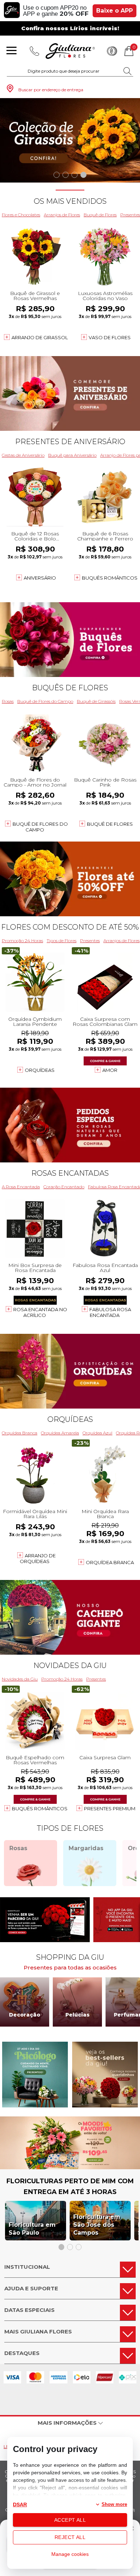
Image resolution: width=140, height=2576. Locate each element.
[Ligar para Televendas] (34, 51)
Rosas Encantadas (70, 1173)
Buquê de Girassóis (96, 701)
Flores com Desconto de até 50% (70, 927)
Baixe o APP (115, 11)
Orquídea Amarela (60, 1433)
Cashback (112, 51)
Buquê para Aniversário (72, 455)
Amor (110, 1070)
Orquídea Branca (20, 1433)
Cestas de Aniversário (23, 455)
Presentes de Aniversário (70, 442)
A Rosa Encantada (21, 1187)
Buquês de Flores (70, 688)
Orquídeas (40, 1070)
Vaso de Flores (110, 337)
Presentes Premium (110, 1808)
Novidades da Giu (70, 1665)
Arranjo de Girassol (40, 337)
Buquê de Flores (100, 215)
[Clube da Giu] (70, 2167)
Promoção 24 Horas (22, 941)
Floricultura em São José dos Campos (97, 2225)
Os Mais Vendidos (70, 201)
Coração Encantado (64, 1187)
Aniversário (40, 578)
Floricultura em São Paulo (32, 2229)
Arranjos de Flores (62, 215)
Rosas (8, 701)
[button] (57, 175)
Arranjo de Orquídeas (38, 1558)
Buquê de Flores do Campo (45, 701)
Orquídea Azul (97, 1433)
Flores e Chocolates (21, 215)
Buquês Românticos (110, 578)
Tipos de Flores (62, 941)
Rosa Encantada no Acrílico (40, 1312)
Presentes (90, 941)
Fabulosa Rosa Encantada (110, 1312)
